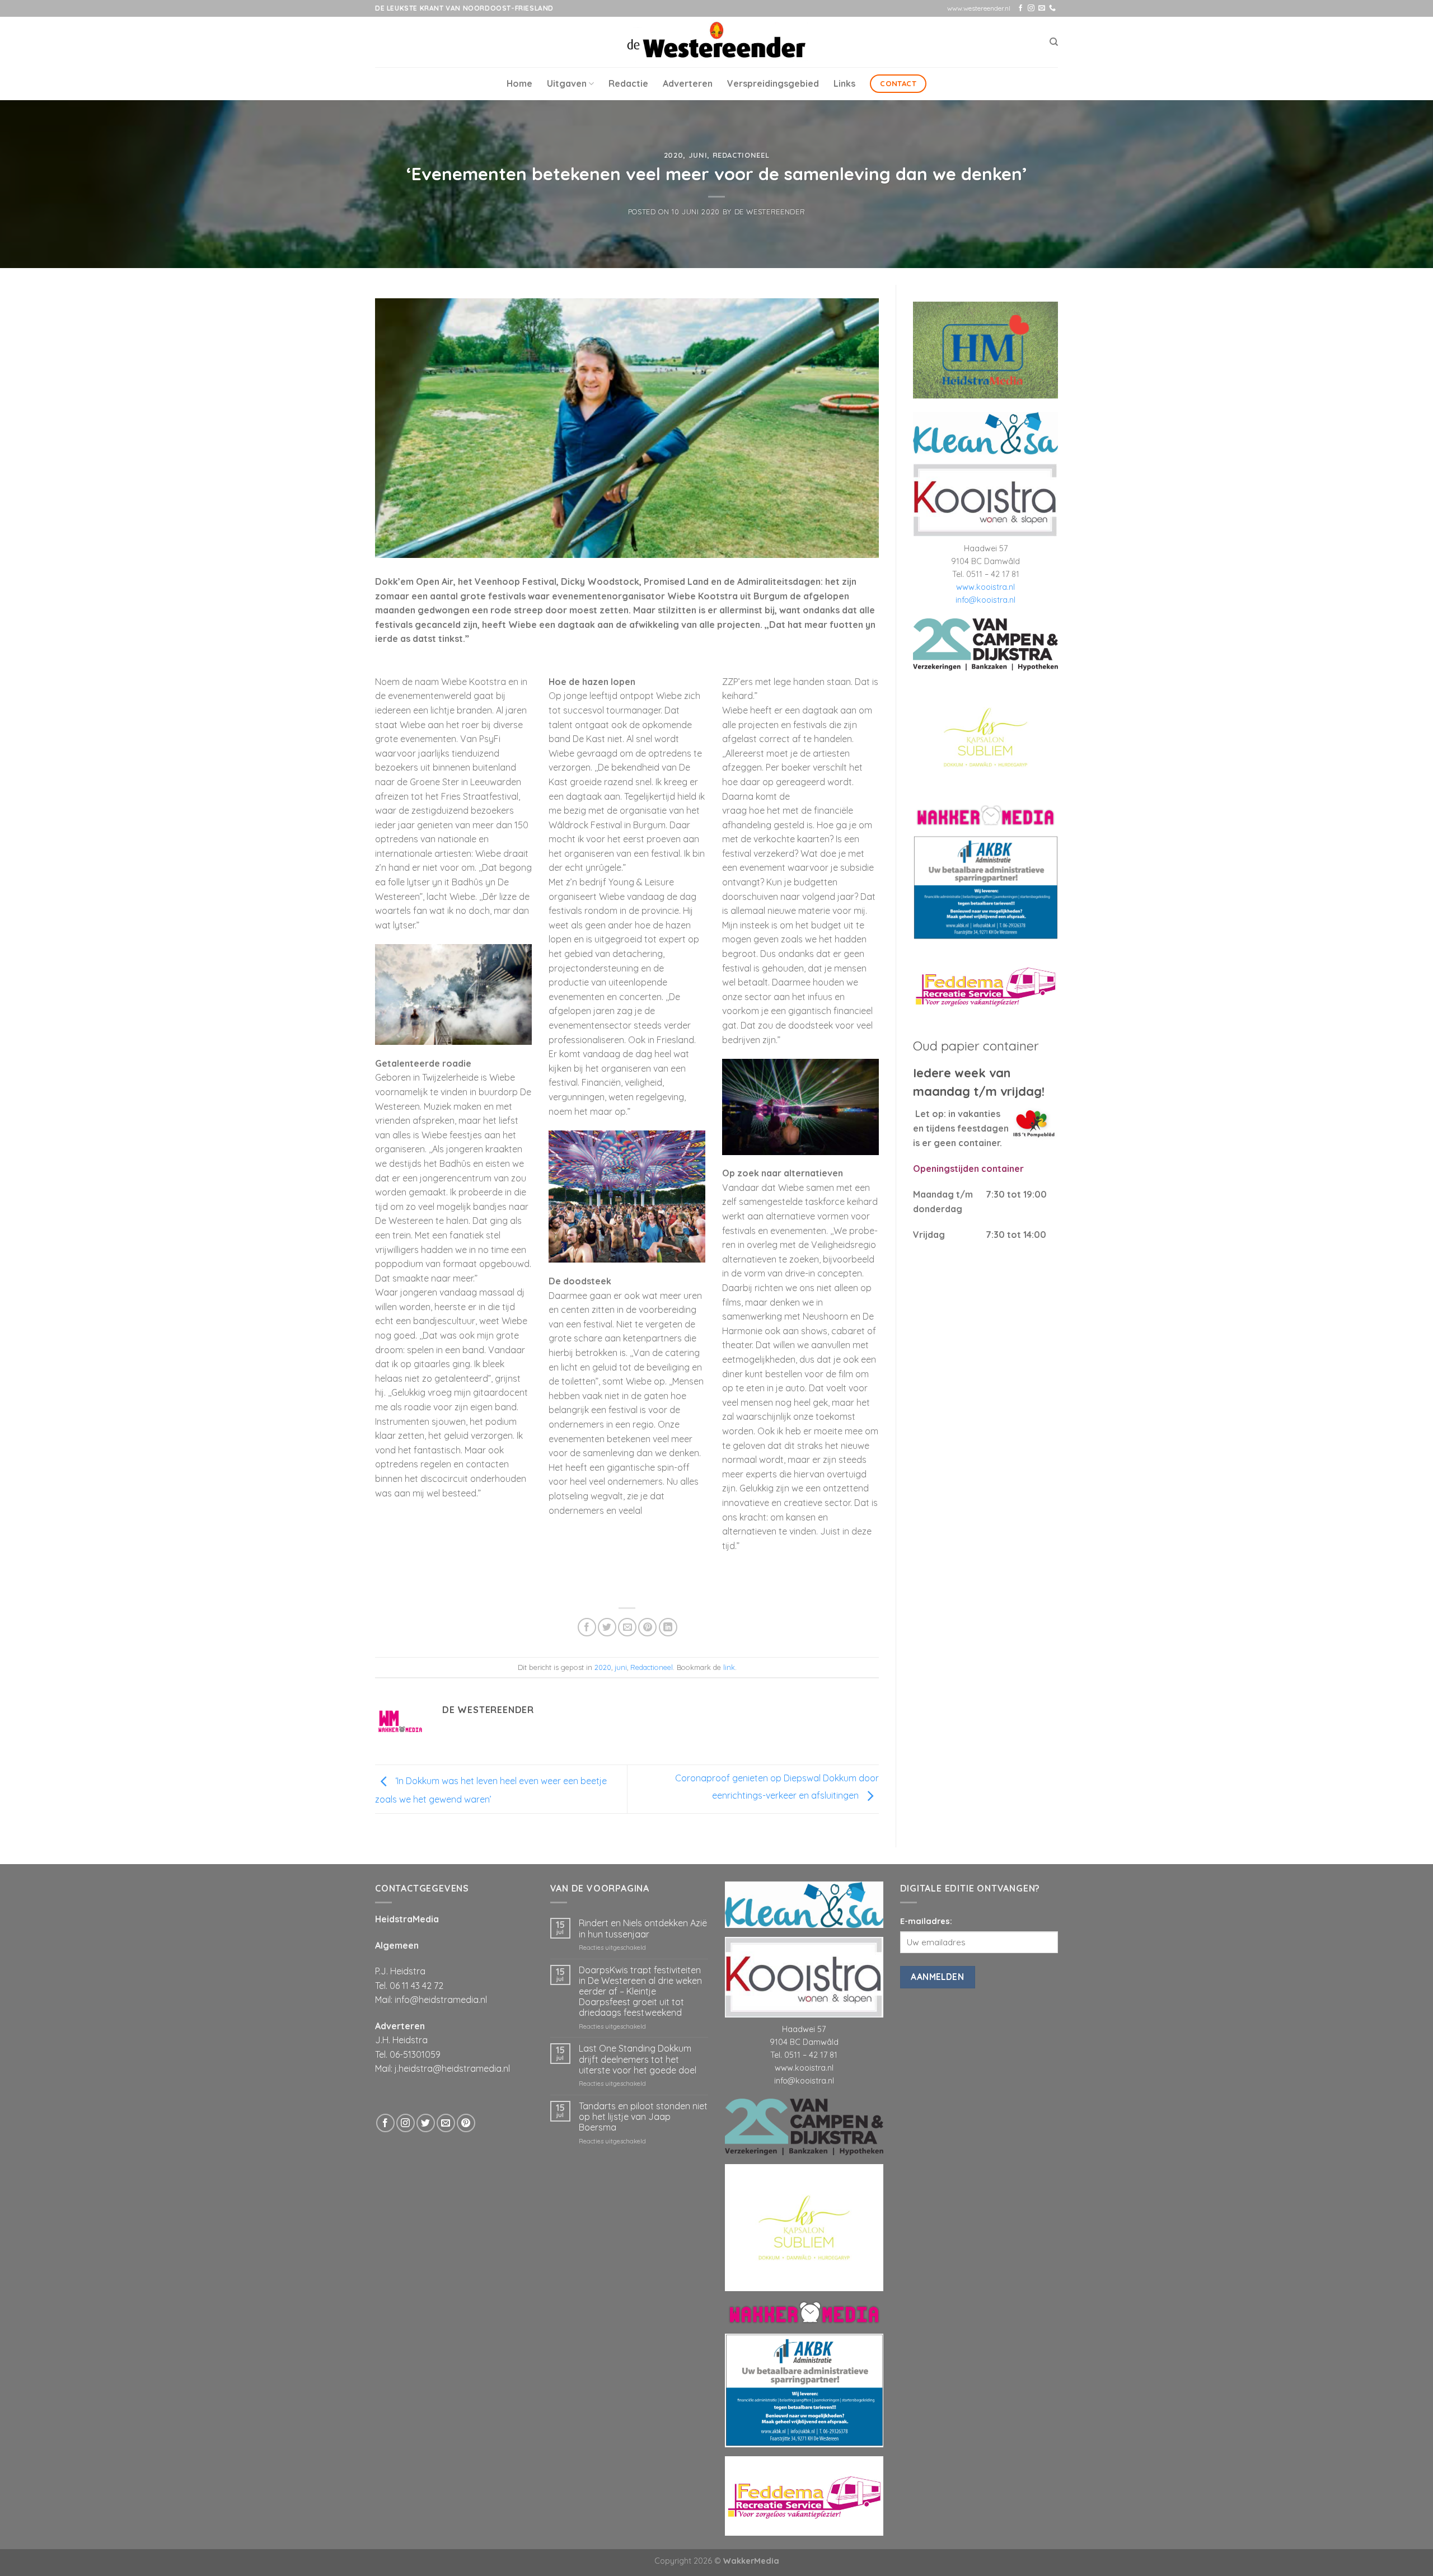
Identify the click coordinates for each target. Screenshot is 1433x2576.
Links (844, 83)
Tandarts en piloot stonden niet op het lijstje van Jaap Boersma (643, 2117)
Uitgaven (567, 83)
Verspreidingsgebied (773, 83)
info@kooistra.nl (985, 600)
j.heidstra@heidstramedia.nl (452, 2068)
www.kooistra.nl (985, 587)
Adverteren (688, 83)
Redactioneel (741, 155)
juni (698, 155)
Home (519, 83)
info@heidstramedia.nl (441, 2000)
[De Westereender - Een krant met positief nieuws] (716, 42)
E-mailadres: (926, 1921)
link (729, 1667)
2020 (674, 155)
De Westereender (770, 212)
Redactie (628, 83)
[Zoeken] (1054, 42)
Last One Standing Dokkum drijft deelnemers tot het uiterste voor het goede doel (638, 2059)
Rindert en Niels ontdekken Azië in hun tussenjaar (643, 1929)
